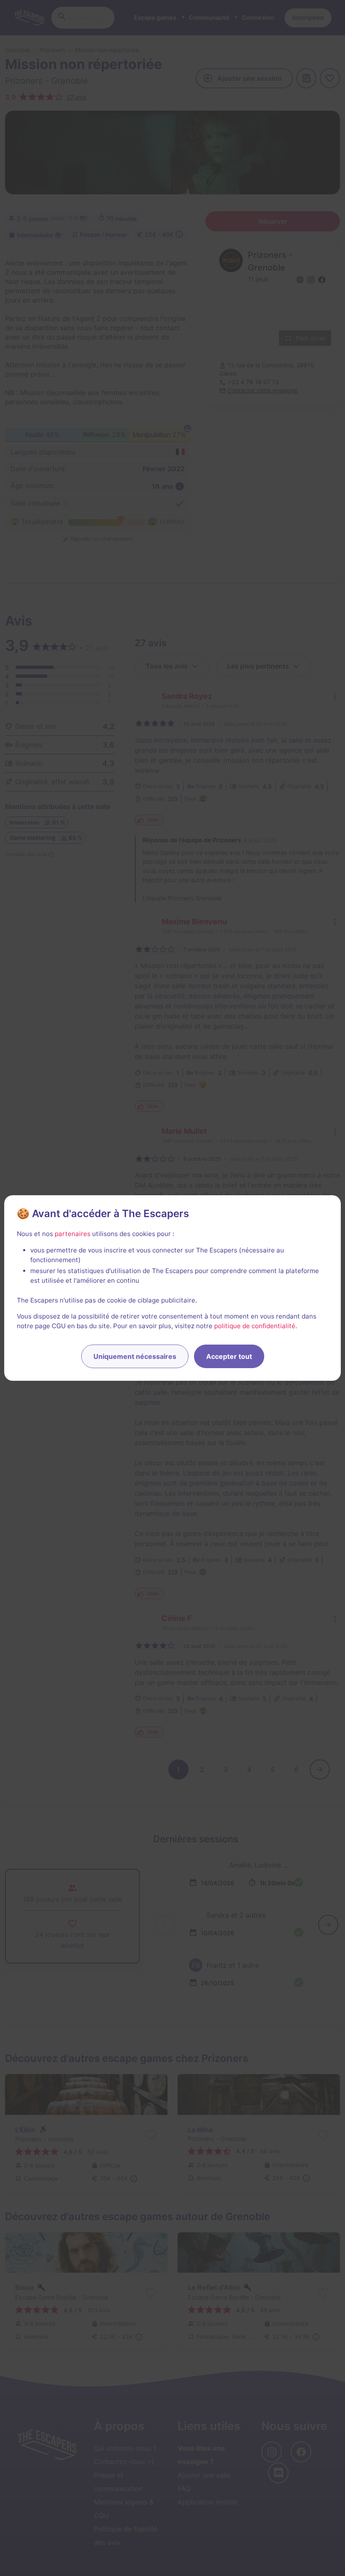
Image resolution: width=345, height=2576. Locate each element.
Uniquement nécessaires (135, 1356)
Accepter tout (229, 1356)
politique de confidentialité (255, 1326)
